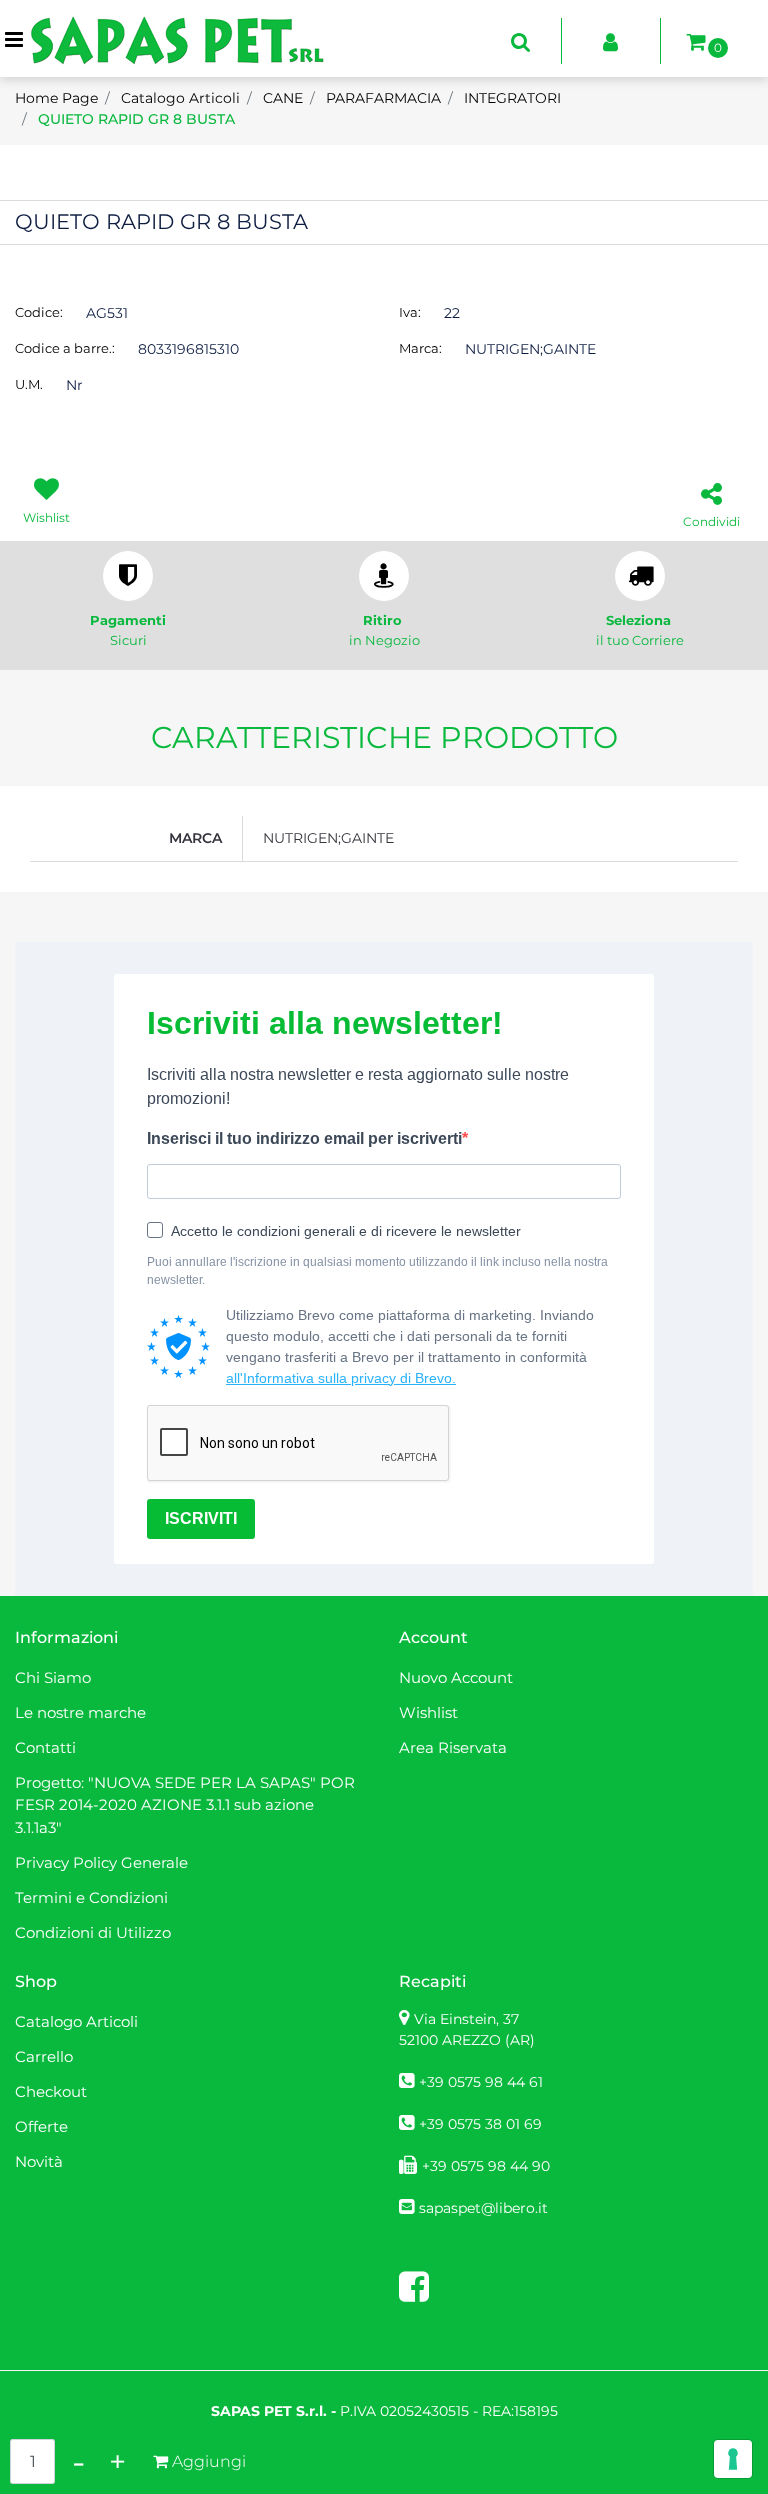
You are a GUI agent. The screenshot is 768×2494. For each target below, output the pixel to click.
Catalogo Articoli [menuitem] (76, 2021)
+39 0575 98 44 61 (481, 2082)
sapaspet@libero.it (483, 2208)
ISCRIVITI (201, 1518)
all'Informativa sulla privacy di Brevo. (341, 1378)
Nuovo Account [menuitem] (456, 1677)
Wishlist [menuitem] (428, 1712)
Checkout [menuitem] (51, 2091)
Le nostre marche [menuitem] (80, 1712)
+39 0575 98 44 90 (486, 2166)
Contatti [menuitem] (45, 1747)
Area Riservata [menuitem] (453, 1747)
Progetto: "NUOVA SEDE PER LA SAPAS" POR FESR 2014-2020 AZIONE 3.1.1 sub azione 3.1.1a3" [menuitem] (185, 1805)
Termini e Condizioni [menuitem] (91, 1897)
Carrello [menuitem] (44, 2056)
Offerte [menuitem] (41, 2126)
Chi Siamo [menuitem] (53, 1677)
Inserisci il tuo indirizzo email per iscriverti (304, 1138)
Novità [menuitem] (39, 2161)
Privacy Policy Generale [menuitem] (101, 1862)
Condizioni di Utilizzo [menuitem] (93, 1932)
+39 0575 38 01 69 (480, 2124)
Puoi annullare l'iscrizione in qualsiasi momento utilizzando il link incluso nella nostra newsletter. (377, 1271)
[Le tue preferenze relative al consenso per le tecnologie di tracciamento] (733, 2459)
